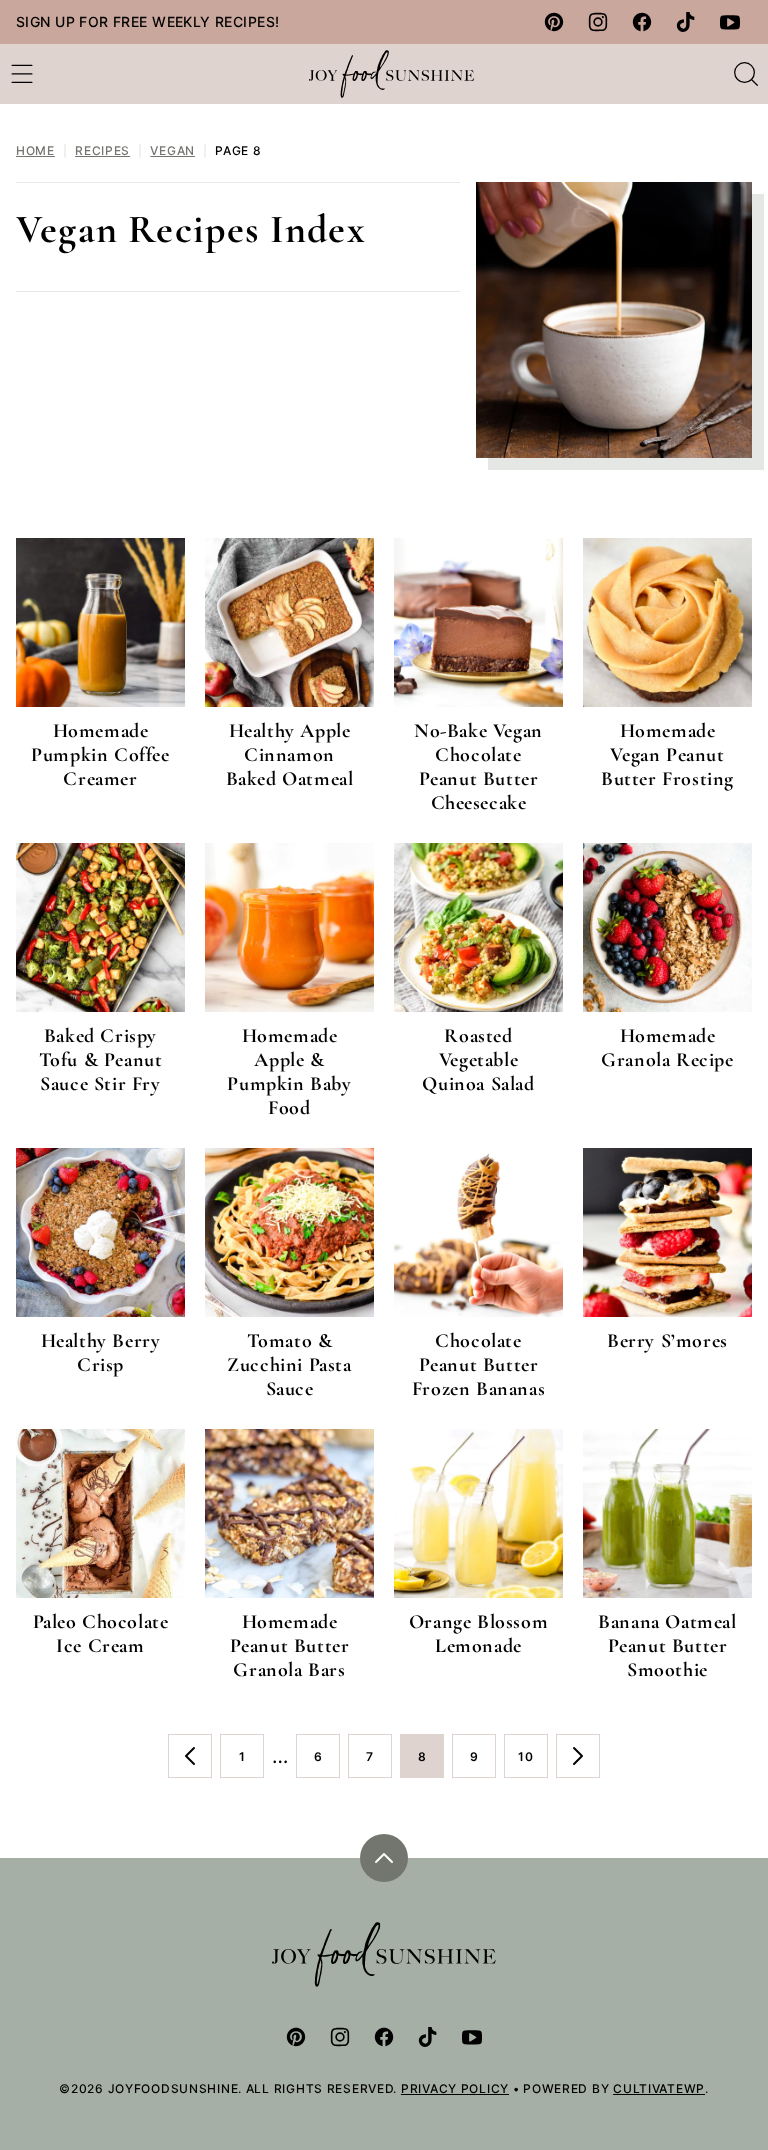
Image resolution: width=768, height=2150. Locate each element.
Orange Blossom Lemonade (478, 1634)
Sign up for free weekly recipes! (147, 21)
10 (533, 1763)
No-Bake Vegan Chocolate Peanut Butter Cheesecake (478, 767)
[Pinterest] (554, 22)
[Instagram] (598, 22)
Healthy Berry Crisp (101, 1353)
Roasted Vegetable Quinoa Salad (478, 1060)
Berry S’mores (667, 1341)
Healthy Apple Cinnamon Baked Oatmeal (290, 755)
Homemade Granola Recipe (667, 1048)
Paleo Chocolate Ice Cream (101, 1634)
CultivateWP (659, 2088)
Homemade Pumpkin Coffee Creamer (100, 755)
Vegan (172, 150)
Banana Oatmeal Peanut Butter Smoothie (667, 1646)
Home (35, 150)
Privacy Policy (455, 2088)
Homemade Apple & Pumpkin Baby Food (289, 1072)
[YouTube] (730, 22)
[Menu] (22, 74)
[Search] (746, 74)
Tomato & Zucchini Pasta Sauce (289, 1365)
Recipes (102, 150)
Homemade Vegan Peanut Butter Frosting (667, 755)
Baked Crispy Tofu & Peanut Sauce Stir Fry (101, 1060)
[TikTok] (686, 22)
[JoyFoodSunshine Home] (392, 74)
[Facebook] (642, 22)
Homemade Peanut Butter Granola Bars (290, 1646)
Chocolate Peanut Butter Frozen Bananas (478, 1365)
